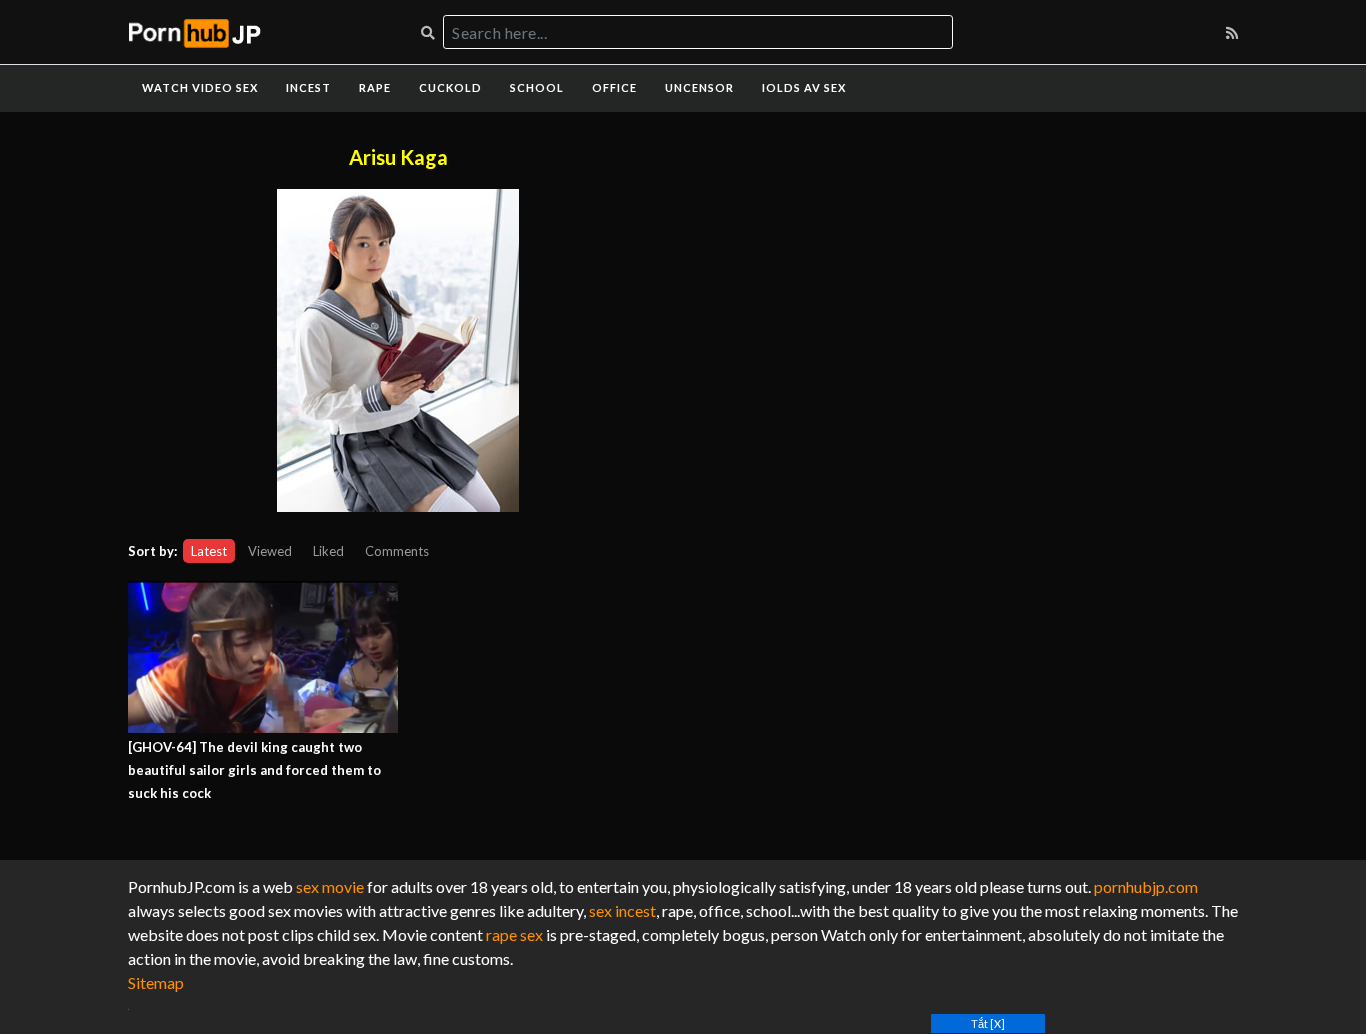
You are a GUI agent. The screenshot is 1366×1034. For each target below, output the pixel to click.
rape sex (514, 934)
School (537, 87)
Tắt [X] (988, 1023)
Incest (308, 87)
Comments (397, 551)
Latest (209, 551)
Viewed (270, 551)
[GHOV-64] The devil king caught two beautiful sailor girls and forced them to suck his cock (254, 770)
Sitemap (156, 982)
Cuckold (450, 87)
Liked (328, 551)
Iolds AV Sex (804, 87)
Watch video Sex (200, 87)
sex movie (330, 886)
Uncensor (699, 87)
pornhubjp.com (1146, 886)
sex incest (622, 910)
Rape (375, 87)
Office (614, 87)
